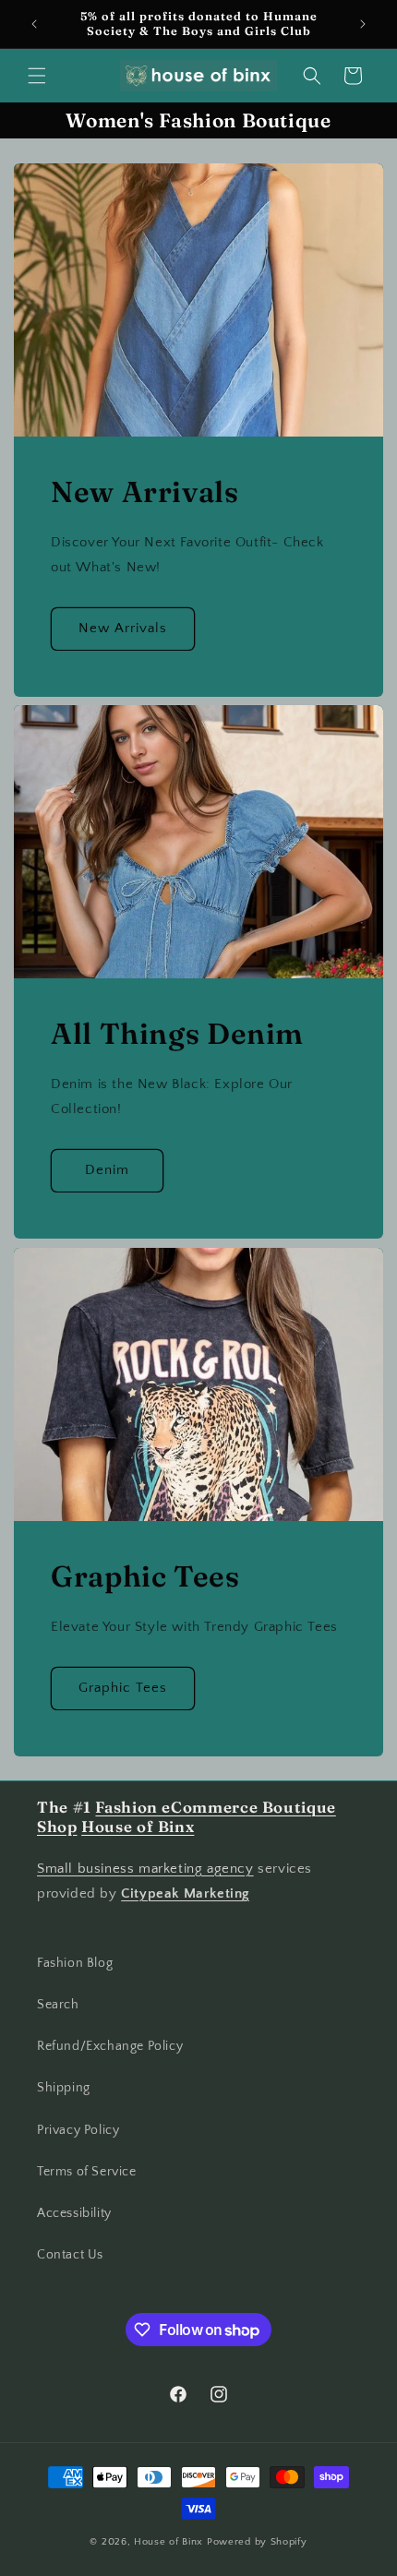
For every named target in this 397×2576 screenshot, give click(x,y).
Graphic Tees (123, 1688)
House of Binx (170, 2542)
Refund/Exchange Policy (110, 2046)
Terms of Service (87, 2172)
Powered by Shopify (257, 2542)
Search (58, 2005)
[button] (37, 76)
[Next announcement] (363, 24)
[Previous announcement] (34, 24)
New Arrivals (123, 628)
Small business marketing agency (145, 1869)
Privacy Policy (78, 2130)
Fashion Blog (75, 1963)
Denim (107, 1170)
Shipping (64, 2088)
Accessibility (74, 2213)
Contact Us (70, 2255)
